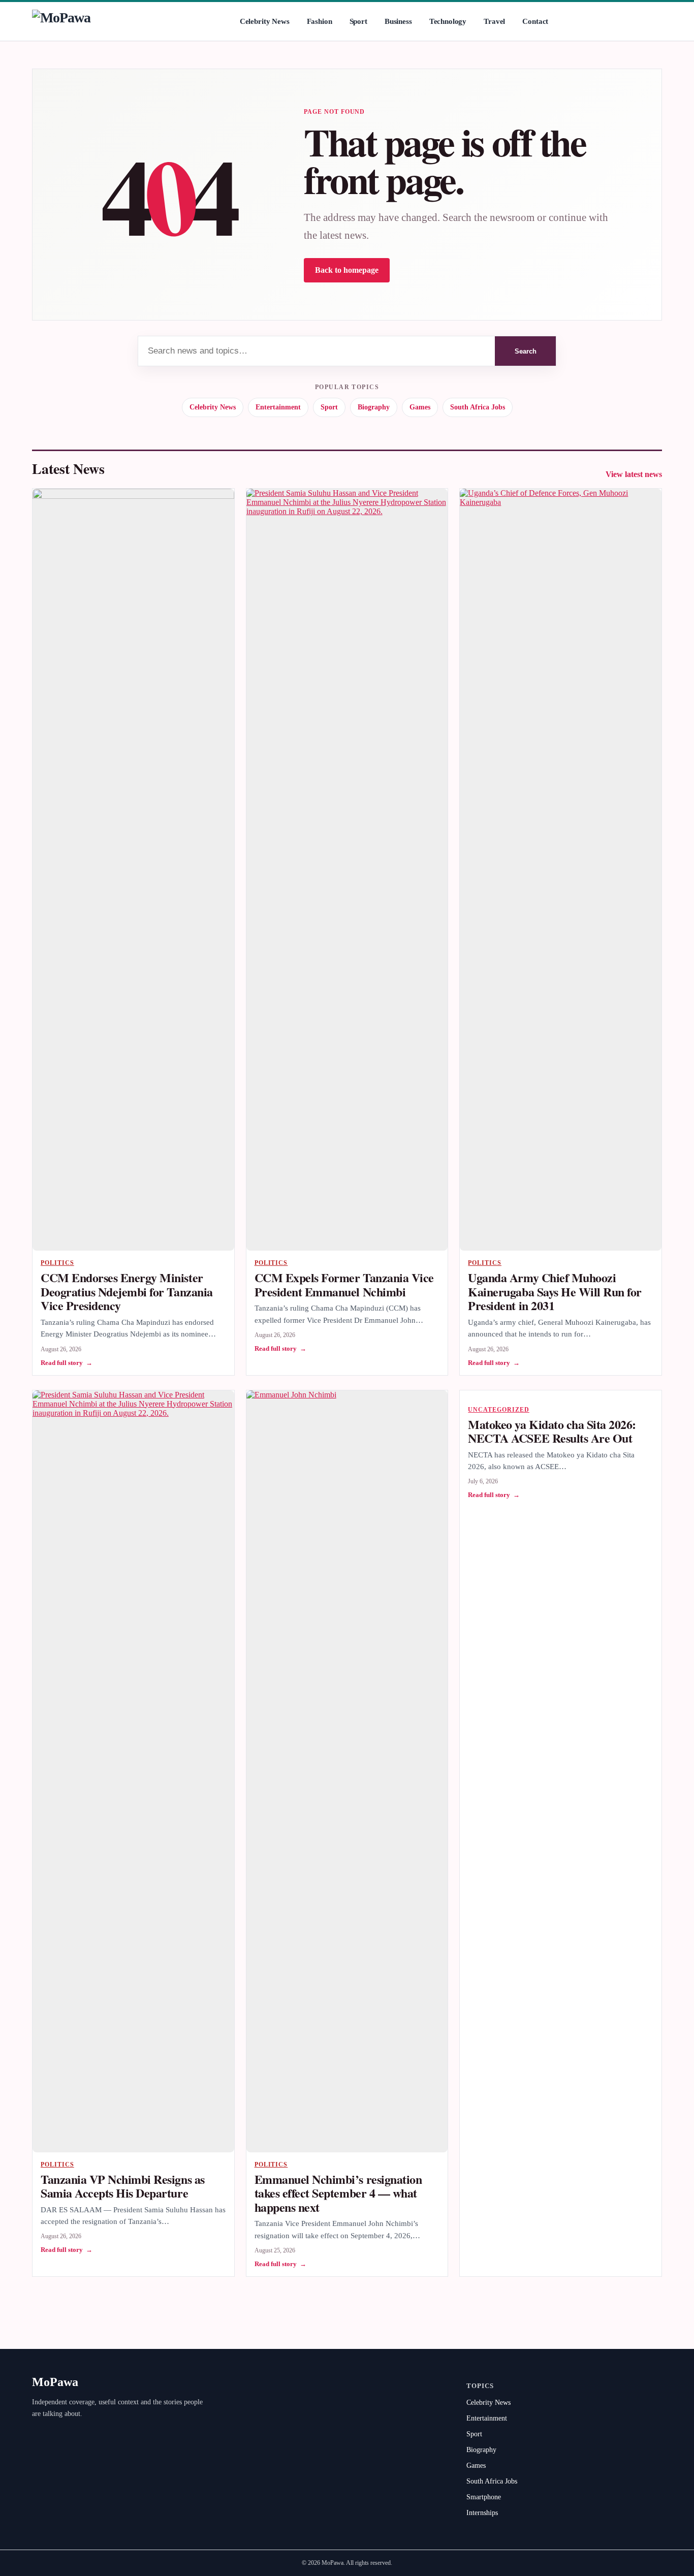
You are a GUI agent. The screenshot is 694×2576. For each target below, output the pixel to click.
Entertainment (278, 407)
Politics (57, 1263)
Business (398, 21)
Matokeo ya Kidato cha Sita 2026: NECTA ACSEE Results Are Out (552, 1431)
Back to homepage (347, 270)
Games (420, 407)
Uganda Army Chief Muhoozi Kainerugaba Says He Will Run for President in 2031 (555, 1291)
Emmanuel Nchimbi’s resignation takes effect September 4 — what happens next (338, 2193)
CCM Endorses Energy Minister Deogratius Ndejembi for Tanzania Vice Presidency (127, 1291)
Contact (535, 21)
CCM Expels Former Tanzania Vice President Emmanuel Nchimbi (344, 1284)
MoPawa (55, 2382)
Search (526, 351)
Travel (494, 21)
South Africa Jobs (478, 407)
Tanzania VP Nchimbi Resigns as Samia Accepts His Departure (123, 2186)
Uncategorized (498, 1410)
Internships (482, 2513)
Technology (448, 21)
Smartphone (484, 2497)
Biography (374, 407)
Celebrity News (265, 21)
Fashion (320, 21)
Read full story (67, 1363)
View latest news (634, 474)
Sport (358, 21)
